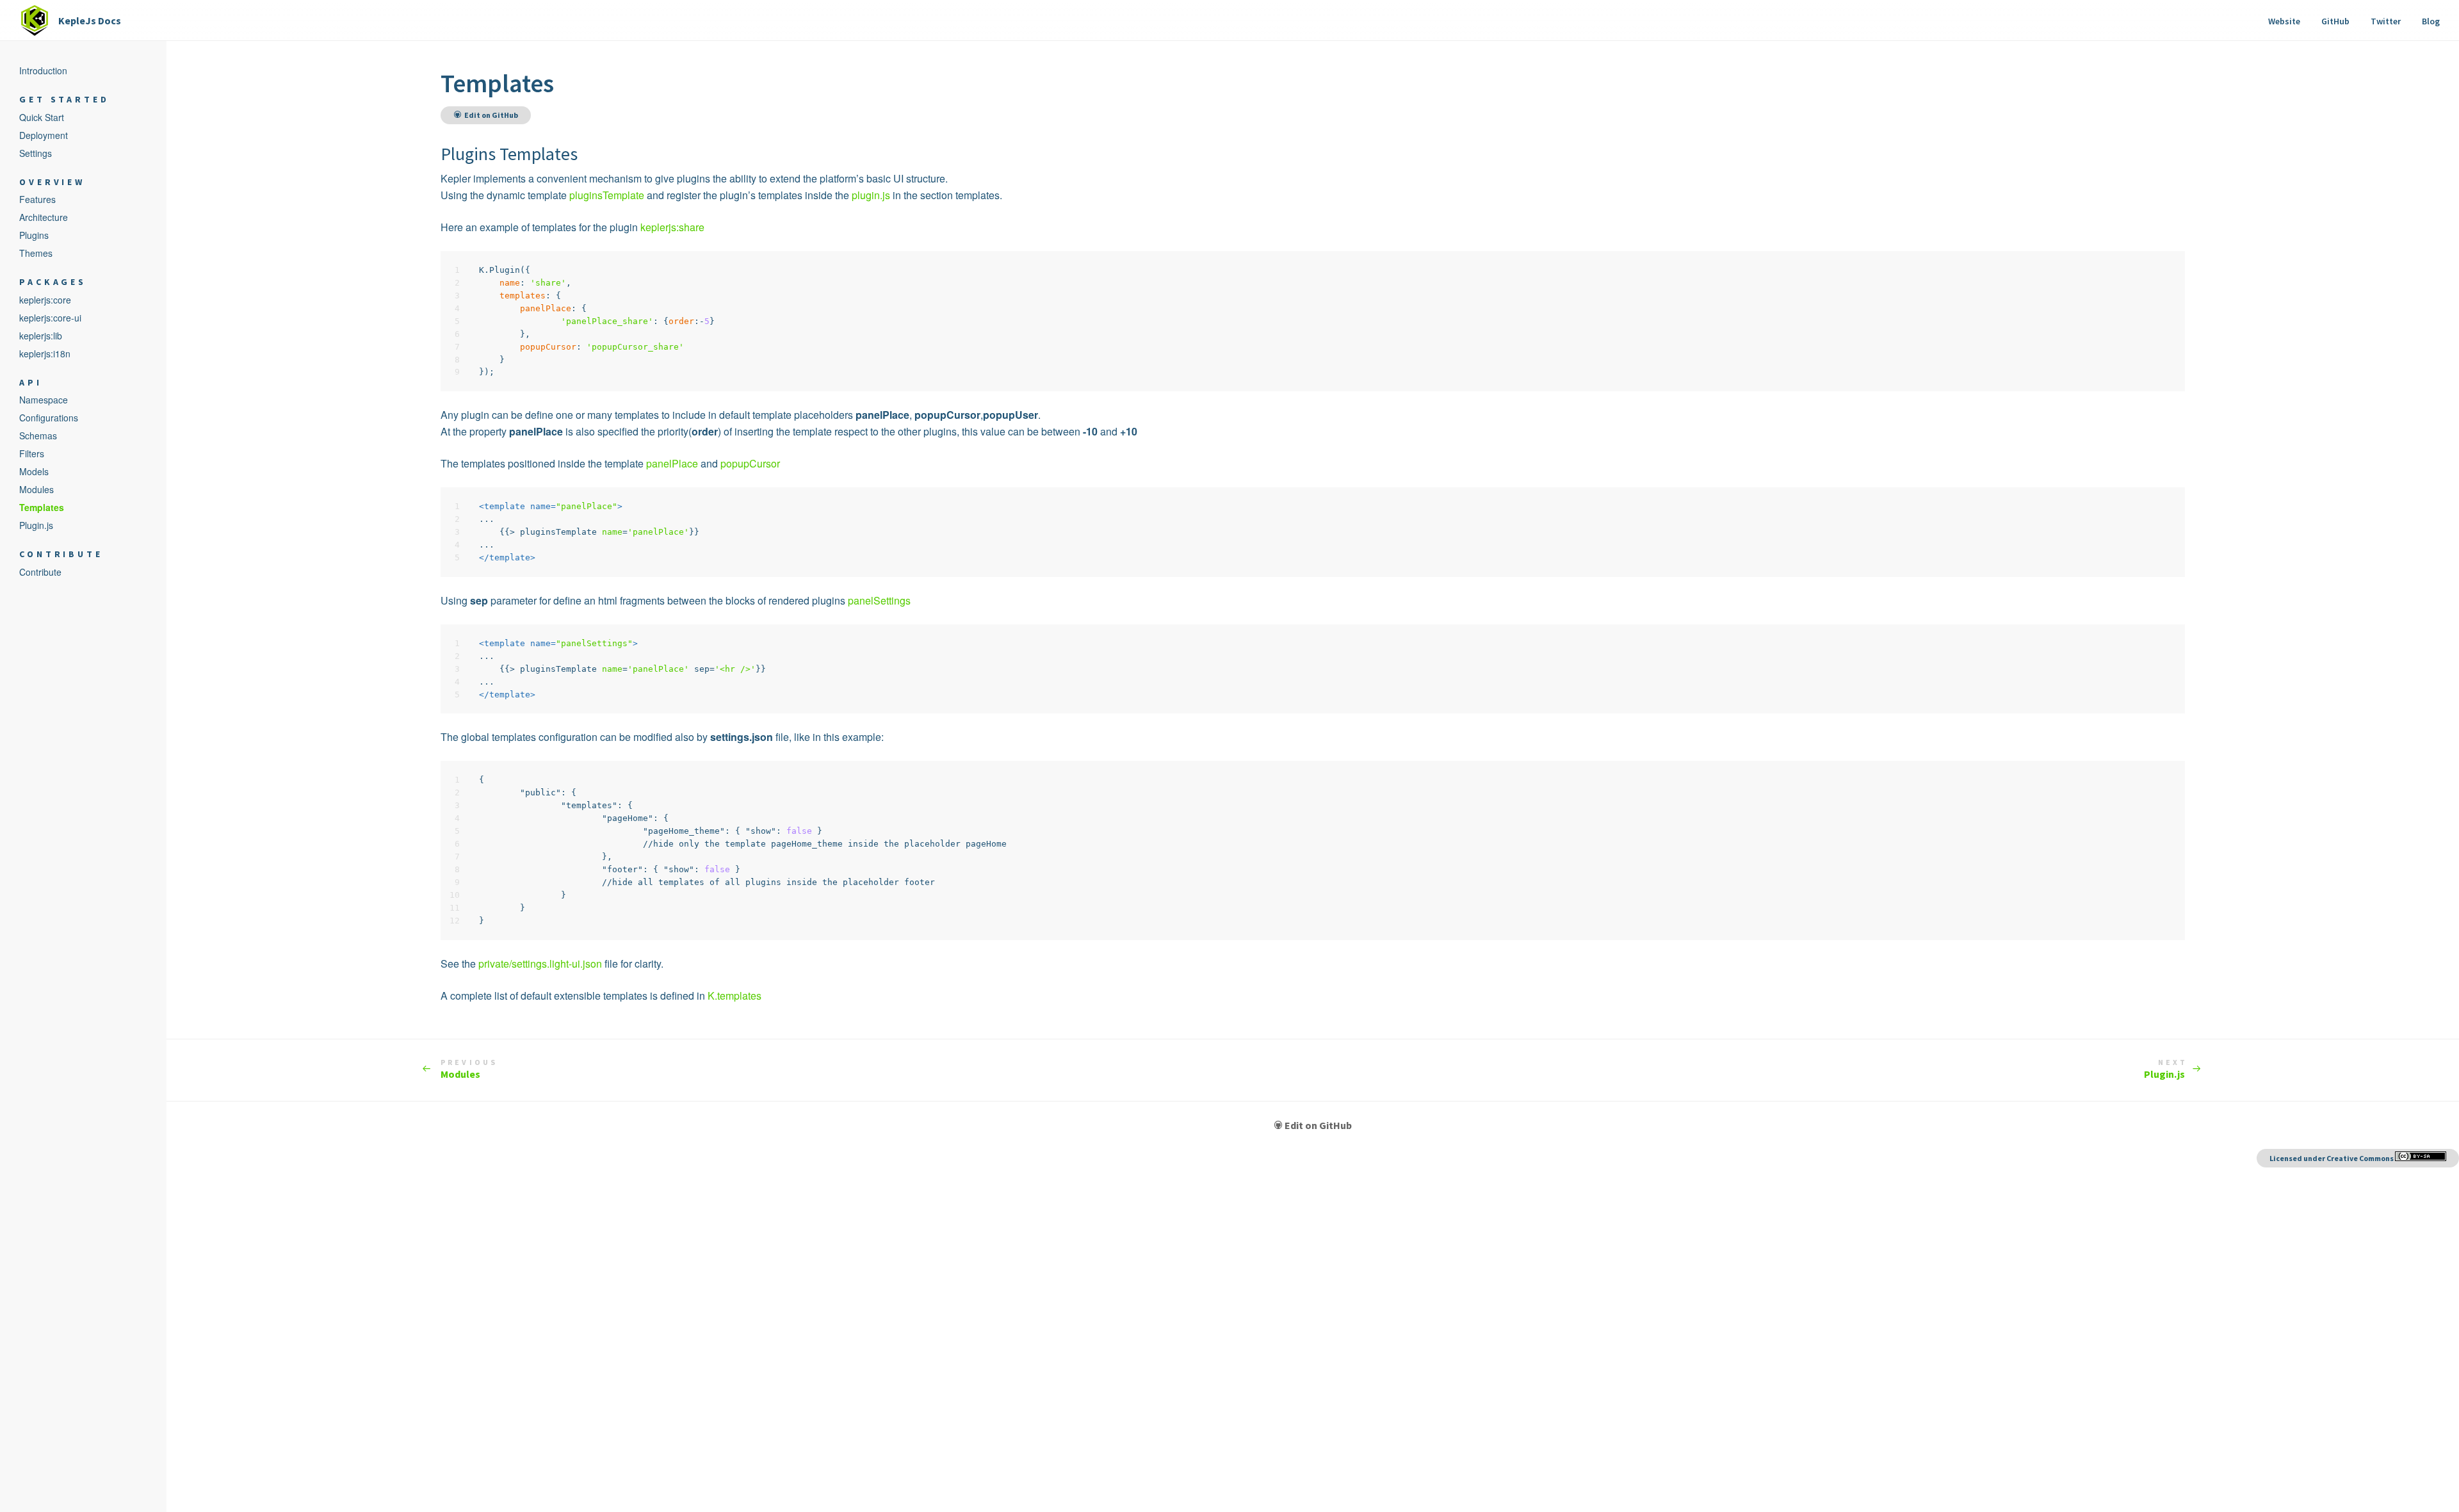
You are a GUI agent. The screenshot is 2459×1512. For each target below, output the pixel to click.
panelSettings (879, 600)
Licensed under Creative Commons (2332, 1158)
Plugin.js (2164, 1069)
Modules (469, 1069)
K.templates (734, 996)
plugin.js (871, 195)
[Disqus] (1313, 1328)
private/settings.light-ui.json (540, 963)
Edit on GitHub (1318, 1125)
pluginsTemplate (607, 195)
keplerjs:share (672, 227)
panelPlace (672, 463)
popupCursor (750, 463)
